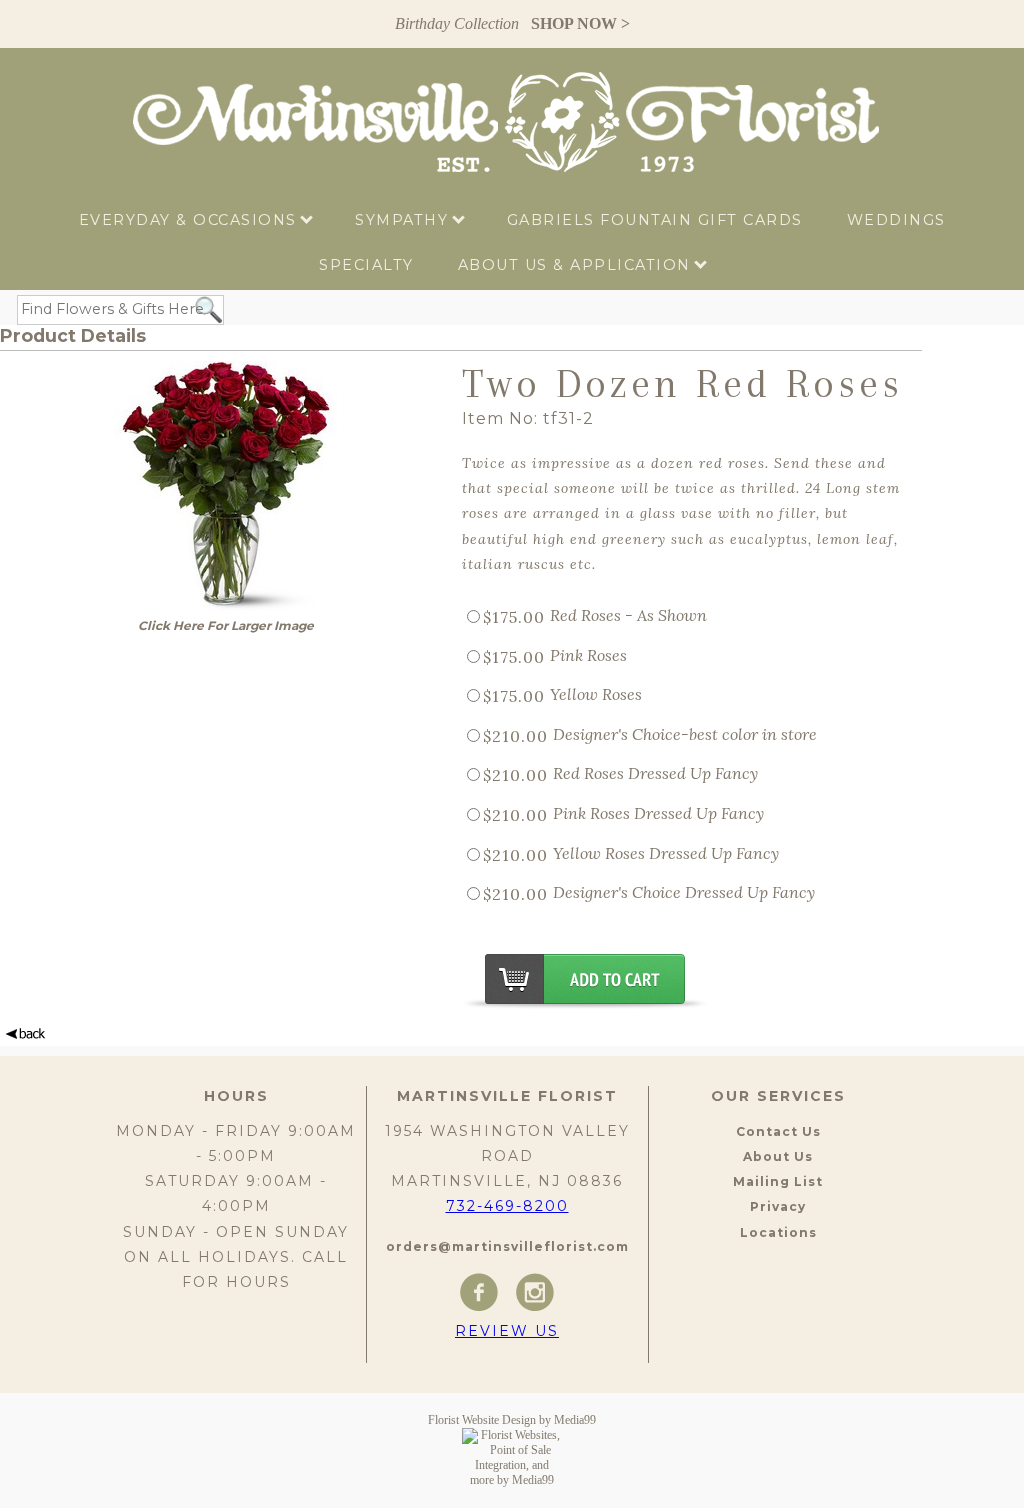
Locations (778, 1232)
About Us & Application (577, 265)
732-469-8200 (507, 1206)
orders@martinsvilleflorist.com (507, 1246)
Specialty (366, 265)
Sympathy (404, 220)
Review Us (507, 1331)
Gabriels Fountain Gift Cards (655, 220)
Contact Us (778, 1131)
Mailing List (778, 1181)
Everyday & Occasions (191, 220)
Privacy (778, 1206)
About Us (778, 1156)
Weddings (896, 220)
